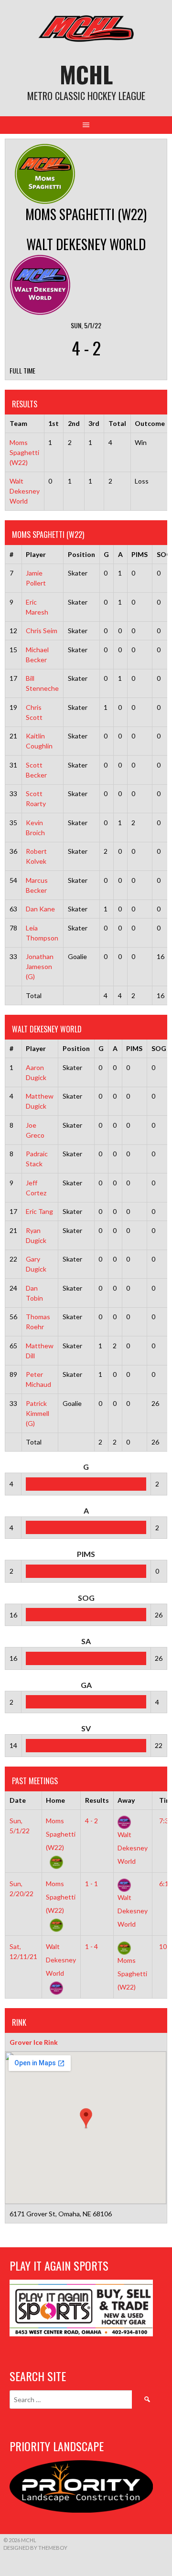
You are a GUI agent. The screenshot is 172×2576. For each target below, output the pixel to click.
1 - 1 (91, 1884)
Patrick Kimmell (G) (38, 1413)
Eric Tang (39, 1211)
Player (36, 554)
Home (55, 1800)
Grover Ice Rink (34, 2042)
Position (81, 554)
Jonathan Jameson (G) (40, 966)
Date (18, 1800)
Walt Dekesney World (25, 491)
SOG (159, 1048)
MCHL (86, 74)
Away (126, 1800)
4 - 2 (91, 1821)
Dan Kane (40, 909)
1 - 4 (91, 1946)
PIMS (140, 554)
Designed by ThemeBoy (35, 2548)
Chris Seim (42, 631)
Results (97, 1800)
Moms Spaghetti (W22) (24, 452)
